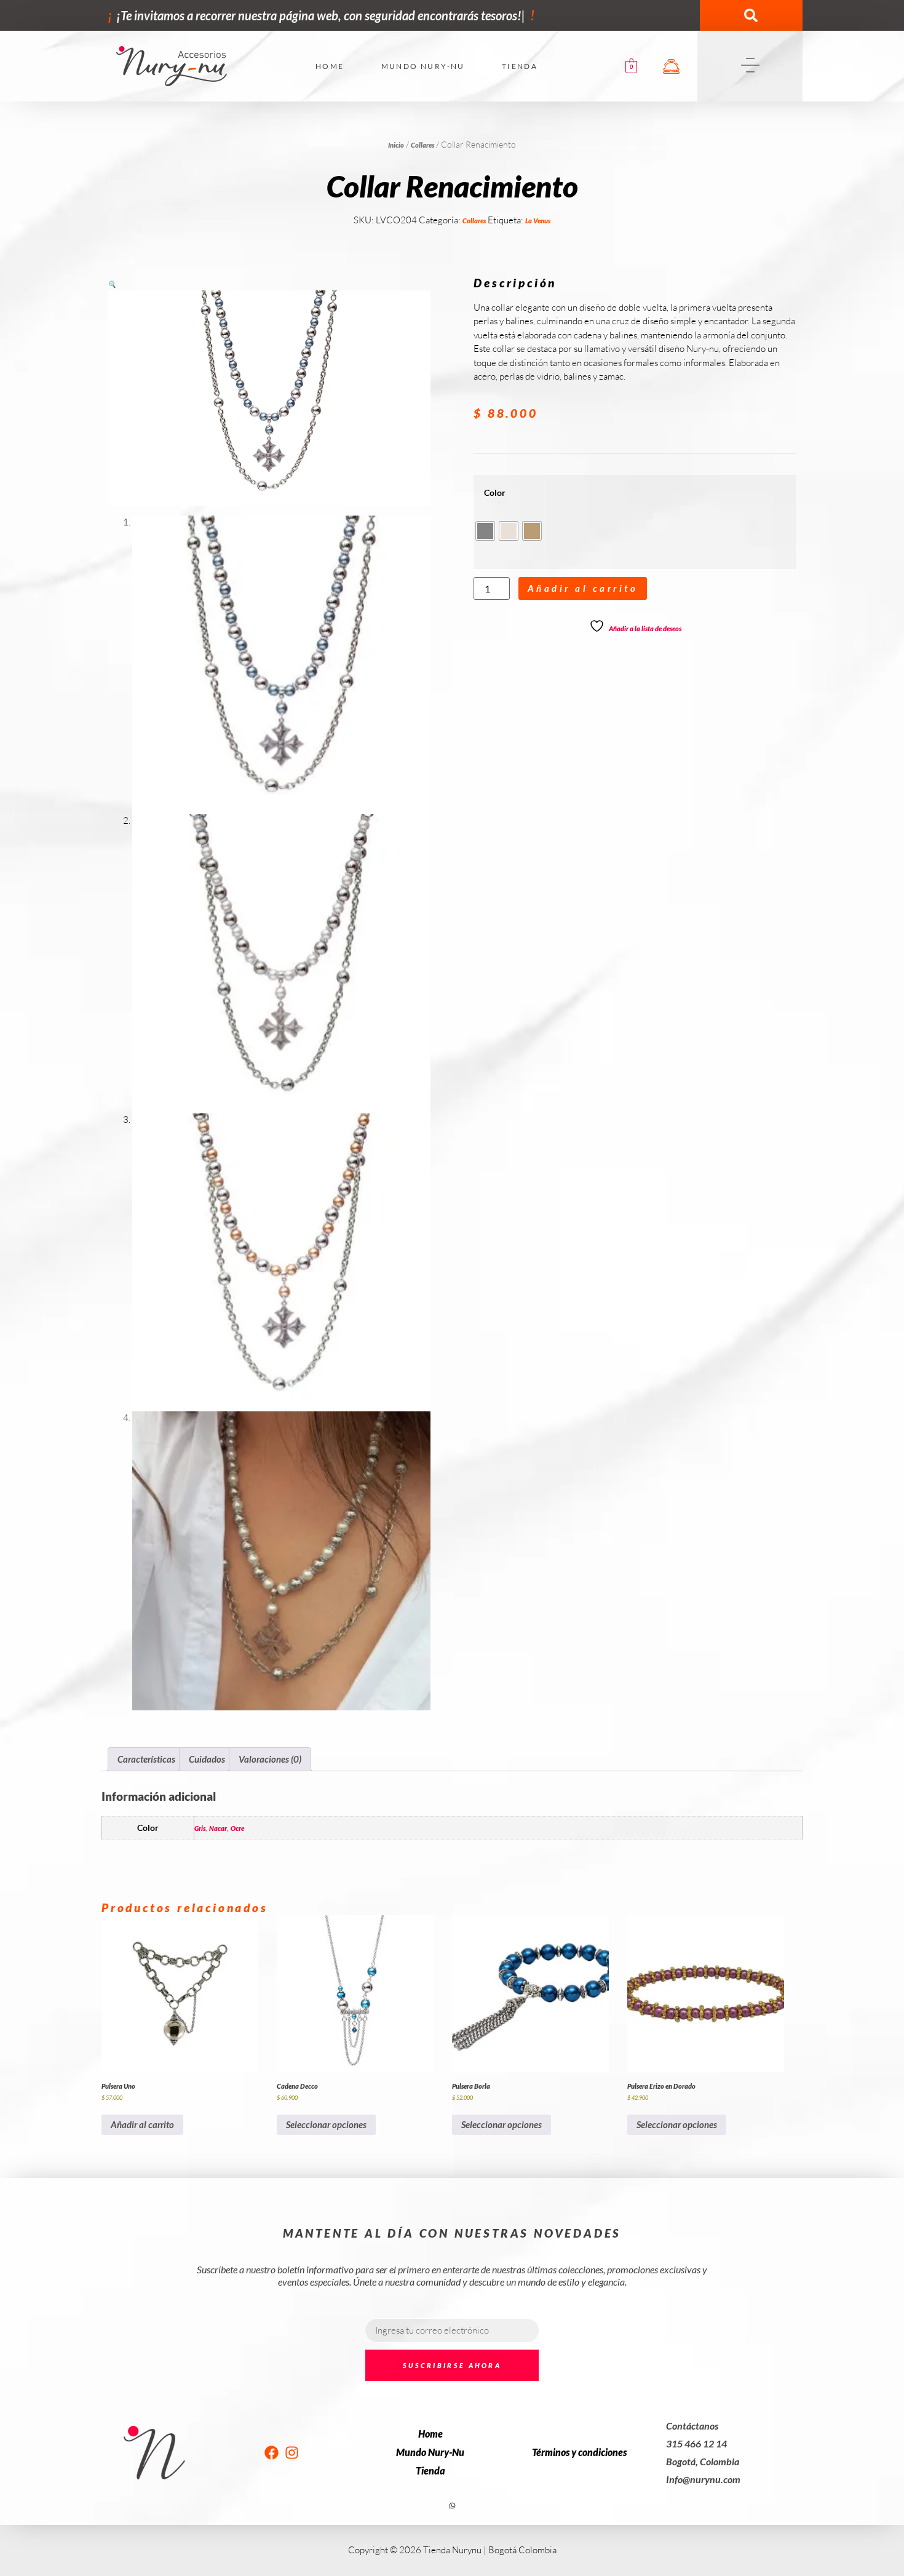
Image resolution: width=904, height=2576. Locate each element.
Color (495, 493)
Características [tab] (146, 1759)
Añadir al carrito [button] (142, 2124)
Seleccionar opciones (326, 2124)
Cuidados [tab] (207, 1759)
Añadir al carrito (583, 588)
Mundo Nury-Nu (423, 66)
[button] (751, 15)
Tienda (520, 66)
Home (330, 66)
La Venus (538, 221)
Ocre (237, 1828)
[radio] (485, 531)
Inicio (396, 145)
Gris (200, 1828)
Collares (422, 145)
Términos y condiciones (579, 2452)
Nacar (218, 1828)
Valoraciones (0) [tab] (270, 1759)
